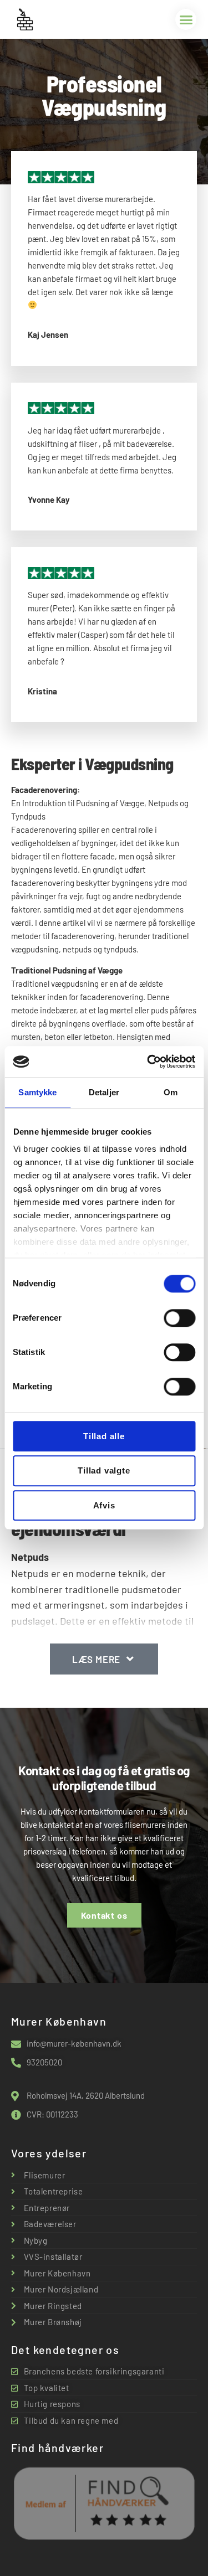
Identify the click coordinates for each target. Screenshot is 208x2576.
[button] (186, 19)
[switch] (179, 1318)
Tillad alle (104, 1436)
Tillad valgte (104, 1471)
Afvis (104, 1505)
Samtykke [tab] (37, 1092)
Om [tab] (171, 1092)
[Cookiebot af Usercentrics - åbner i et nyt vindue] (148, 1062)
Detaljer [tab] (104, 1092)
